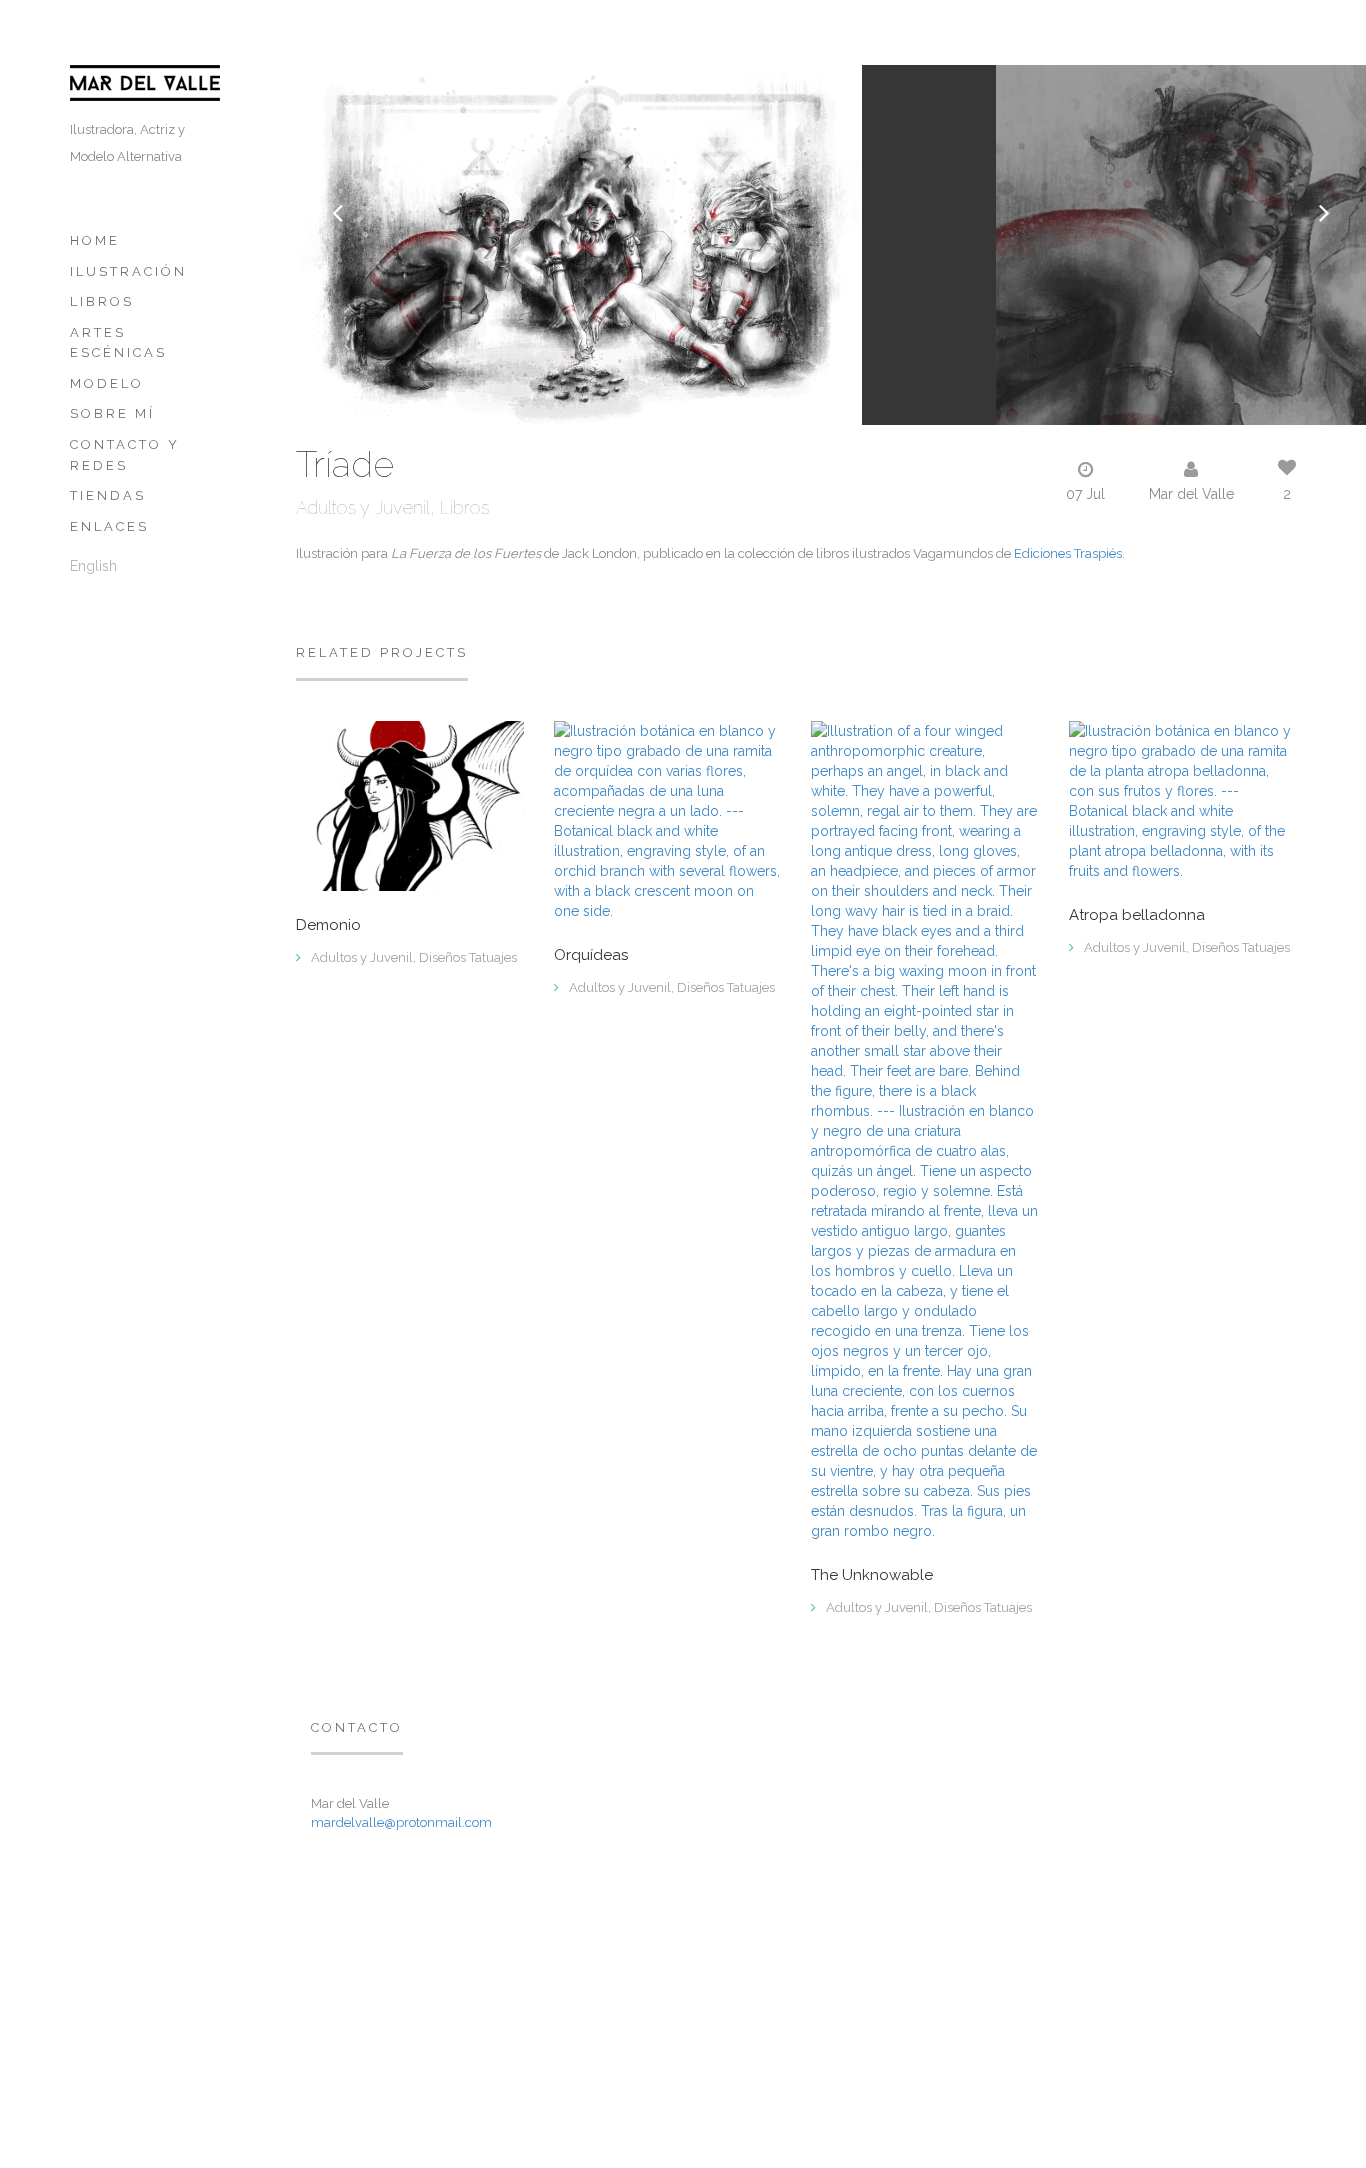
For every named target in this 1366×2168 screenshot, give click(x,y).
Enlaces (109, 526)
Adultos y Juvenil (363, 507)
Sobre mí (112, 413)
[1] (1183, 799)
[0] (410, 805)
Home (95, 240)
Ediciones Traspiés (1068, 553)
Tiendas (108, 495)
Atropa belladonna (1137, 915)
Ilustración (128, 271)
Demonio (328, 925)
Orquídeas (591, 955)
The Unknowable (872, 1575)
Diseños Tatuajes (468, 957)
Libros (102, 301)
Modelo (107, 383)
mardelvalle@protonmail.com (401, 1822)
